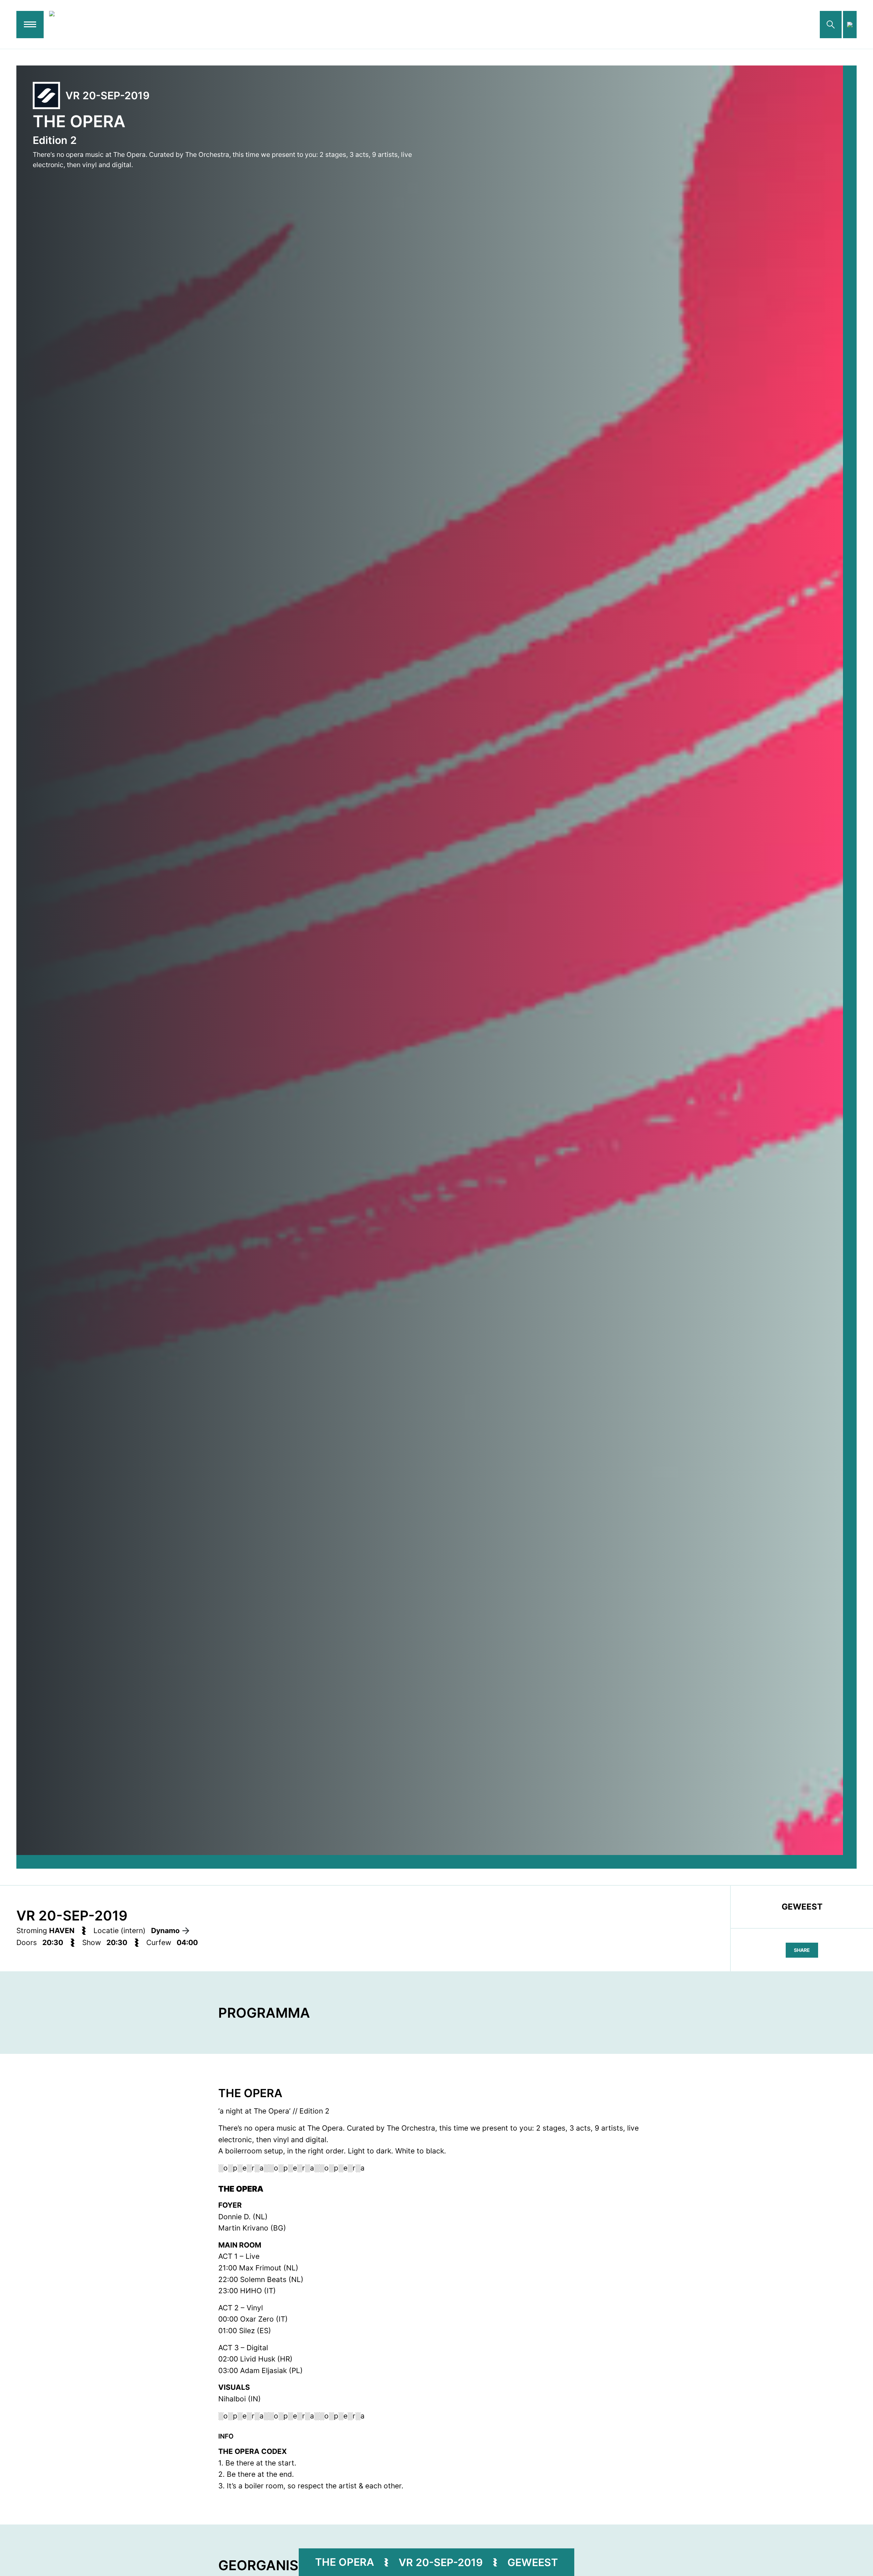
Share (802, 1950)
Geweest (533, 2562)
